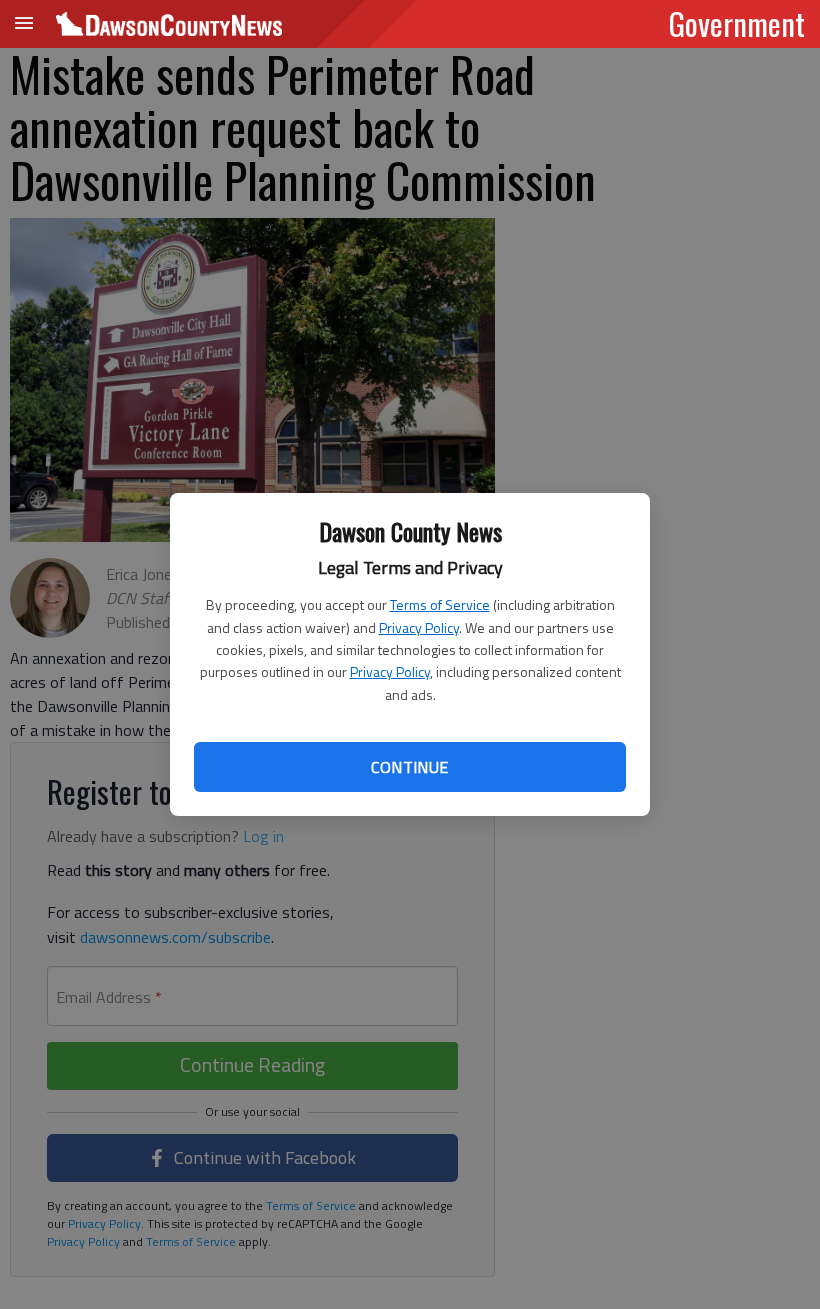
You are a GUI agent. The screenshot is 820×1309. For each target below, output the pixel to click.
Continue (409, 767)
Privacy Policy (419, 627)
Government (737, 23)
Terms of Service (440, 604)
